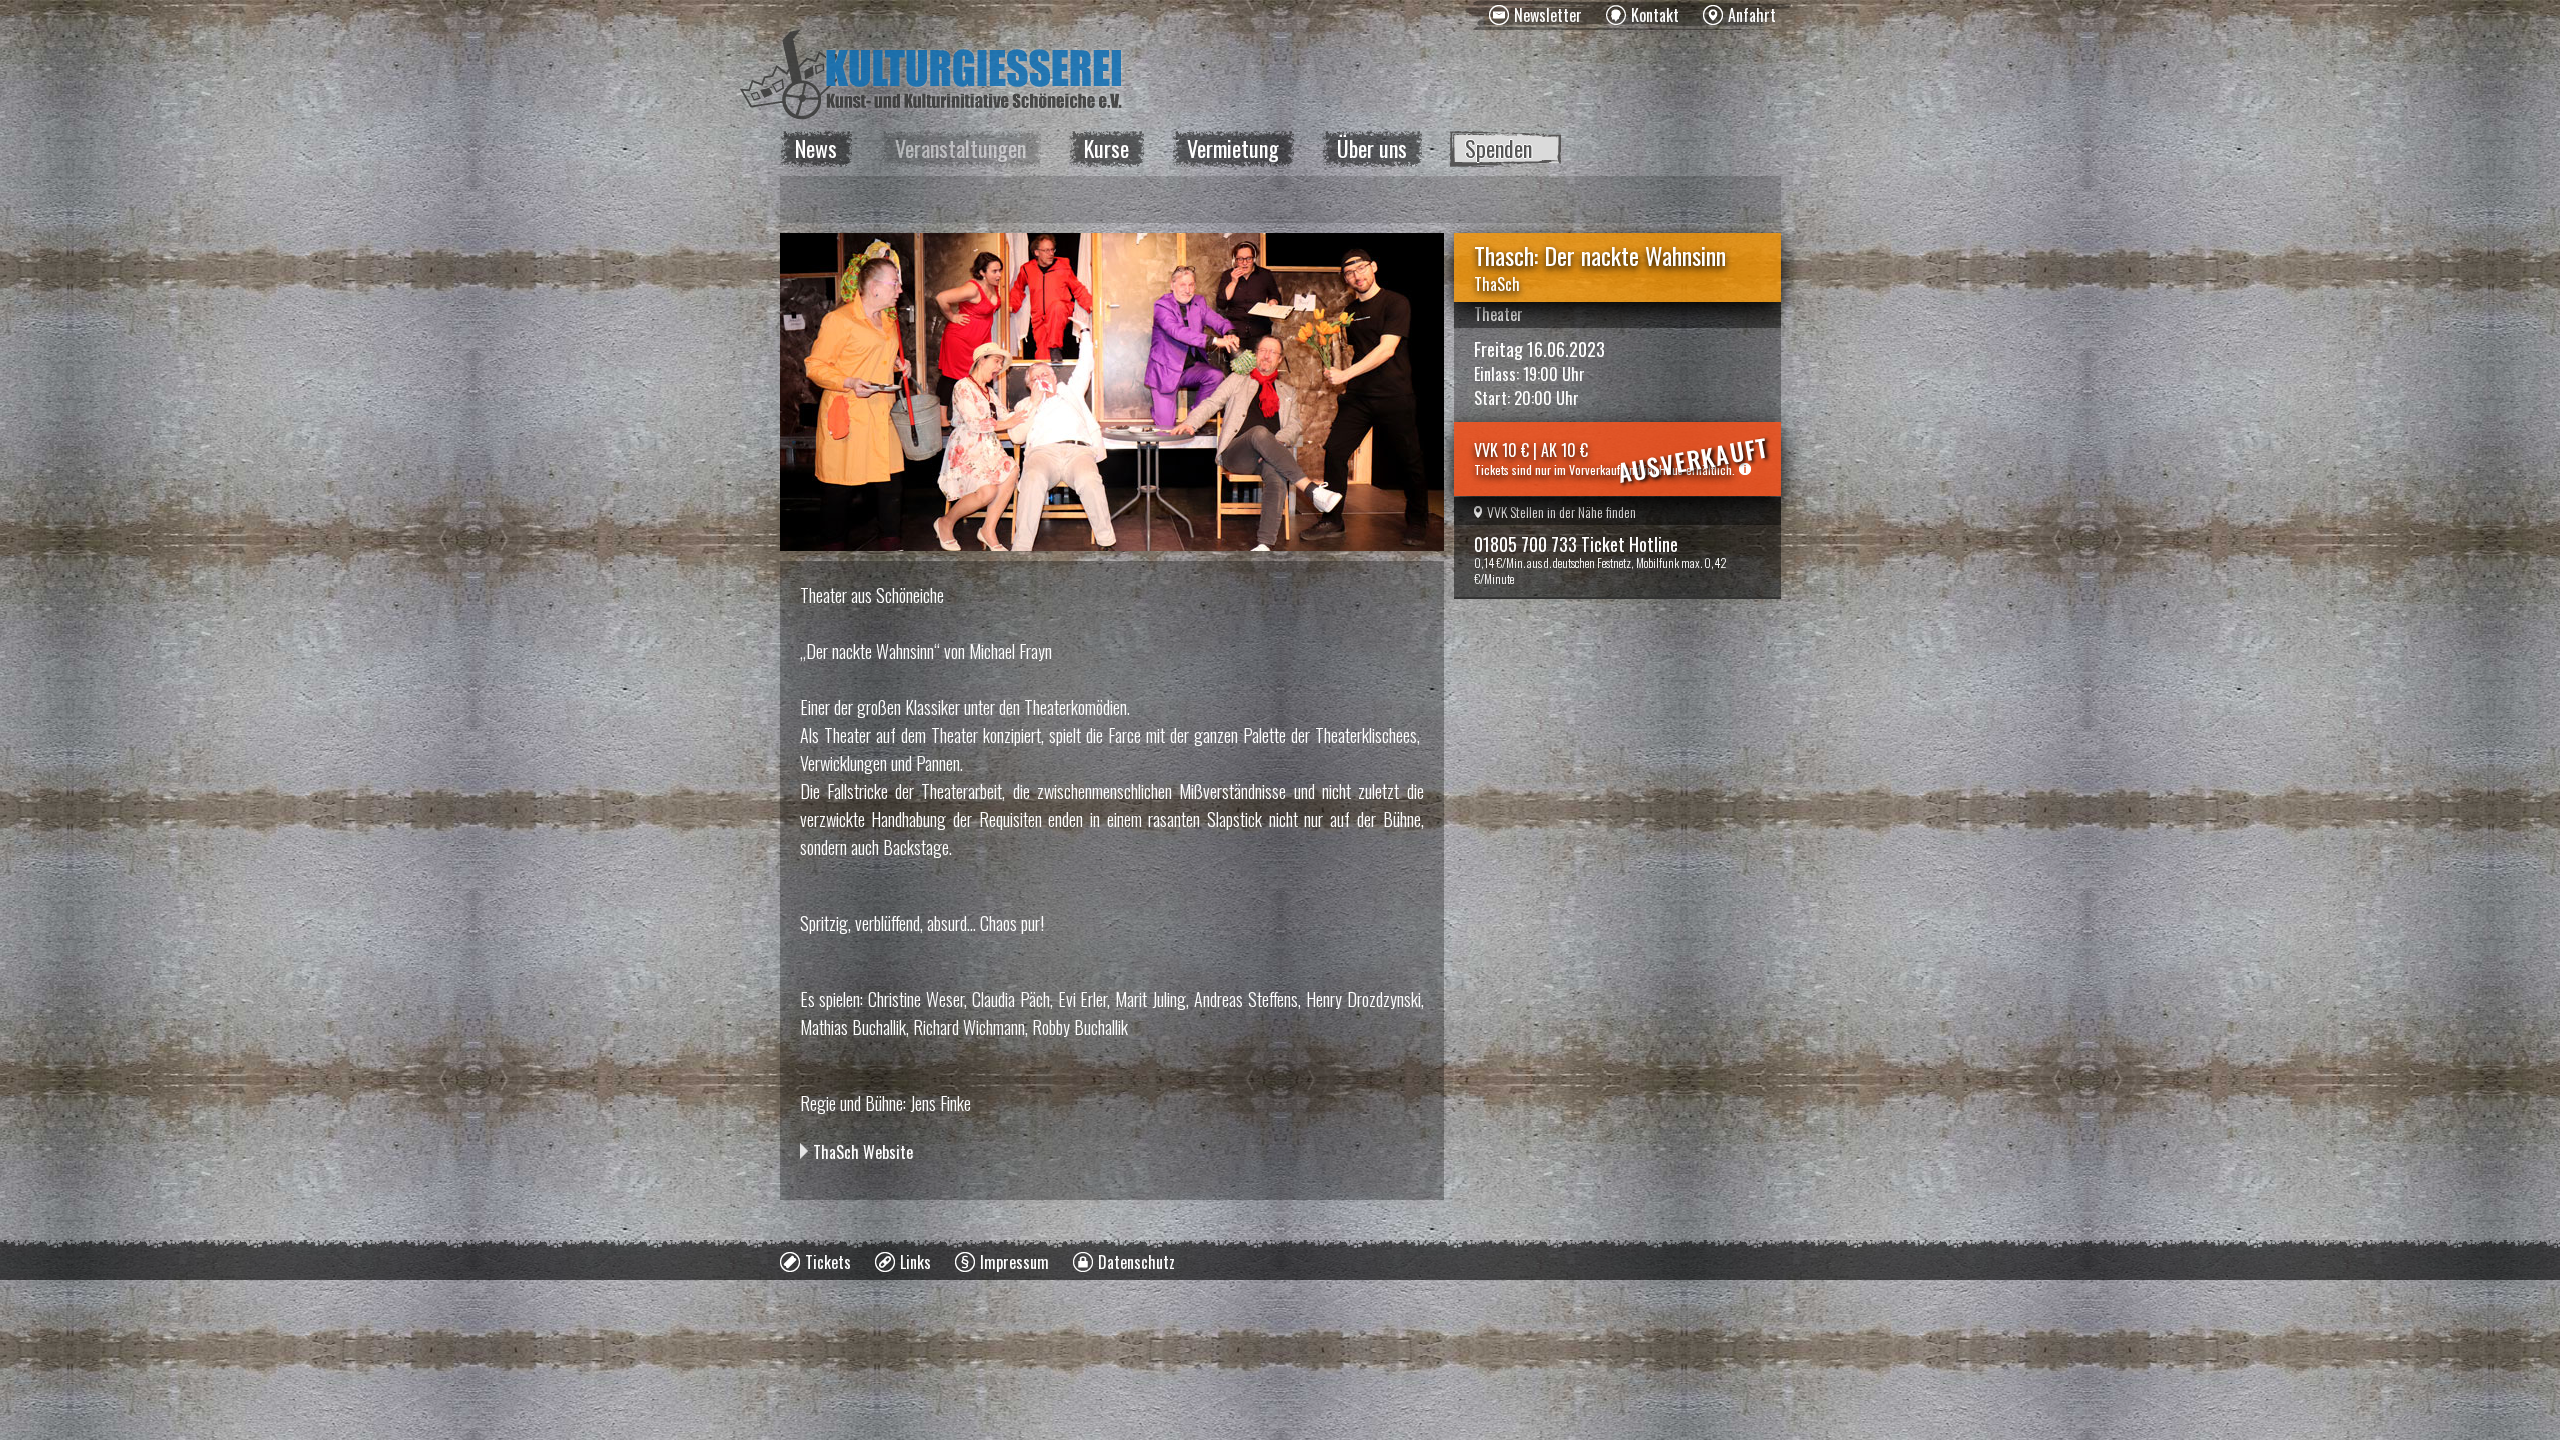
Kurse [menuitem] (1106, 148)
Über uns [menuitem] (1372, 148)
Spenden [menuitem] (1498, 148)
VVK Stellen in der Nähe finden (1561, 511)
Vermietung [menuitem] (1233, 148)
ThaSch (1497, 284)
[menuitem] (1535, 15)
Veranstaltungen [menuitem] (960, 148)
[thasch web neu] (1112, 392)
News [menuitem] (816, 148)
